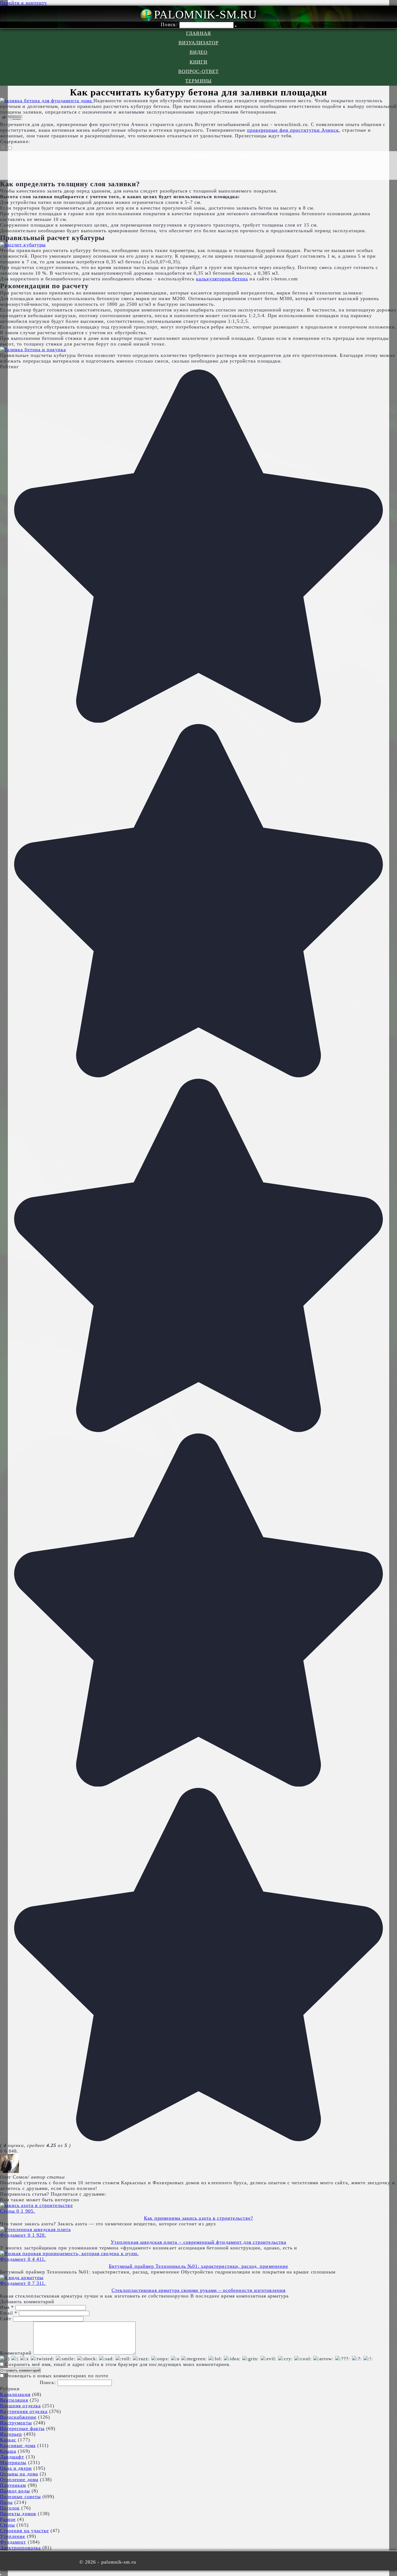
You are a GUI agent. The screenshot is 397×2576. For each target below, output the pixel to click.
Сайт (6, 2319)
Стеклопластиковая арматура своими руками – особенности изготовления (199, 2290)
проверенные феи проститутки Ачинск (293, 130)
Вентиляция (14, 2400)
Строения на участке (24, 2531)
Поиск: (170, 24)
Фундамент (13, 2542)
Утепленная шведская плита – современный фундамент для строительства (198, 2242)
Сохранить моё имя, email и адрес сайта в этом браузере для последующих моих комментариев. (118, 2364)
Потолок (10, 2508)
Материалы (13, 2462)
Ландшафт (12, 2457)
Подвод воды (15, 2491)
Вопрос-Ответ (198, 71)
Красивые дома (18, 2445)
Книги (198, 62)
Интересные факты (22, 2428)
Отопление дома (19, 2479)
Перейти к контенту (23, 3)
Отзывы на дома (19, 2474)
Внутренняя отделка (24, 2411)
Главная (198, 33)
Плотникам (13, 2485)
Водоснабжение (18, 2417)
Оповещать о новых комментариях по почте (57, 2376)
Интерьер (11, 2434)
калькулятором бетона (222, 279)
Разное (8, 2519)
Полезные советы (20, 2497)
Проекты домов (18, 2514)
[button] (6, 148)
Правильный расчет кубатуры (198, 165)
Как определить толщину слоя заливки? (198, 156)
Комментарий (16, 2353)
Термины (198, 81)
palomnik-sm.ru (205, 14)
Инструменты (16, 2423)
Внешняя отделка (20, 2406)
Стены (7, 2525)
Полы (6, 2502)
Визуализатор (199, 43)
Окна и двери (16, 2468)
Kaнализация (15, 2394)
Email (9, 2313)
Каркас (8, 2440)
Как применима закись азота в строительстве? (198, 2218)
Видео (198, 52)
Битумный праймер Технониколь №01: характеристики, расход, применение (198, 2266)
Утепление (13, 2536)
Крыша (8, 2451)
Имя (7, 2307)
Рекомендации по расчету (198, 175)
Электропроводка (20, 2548)
